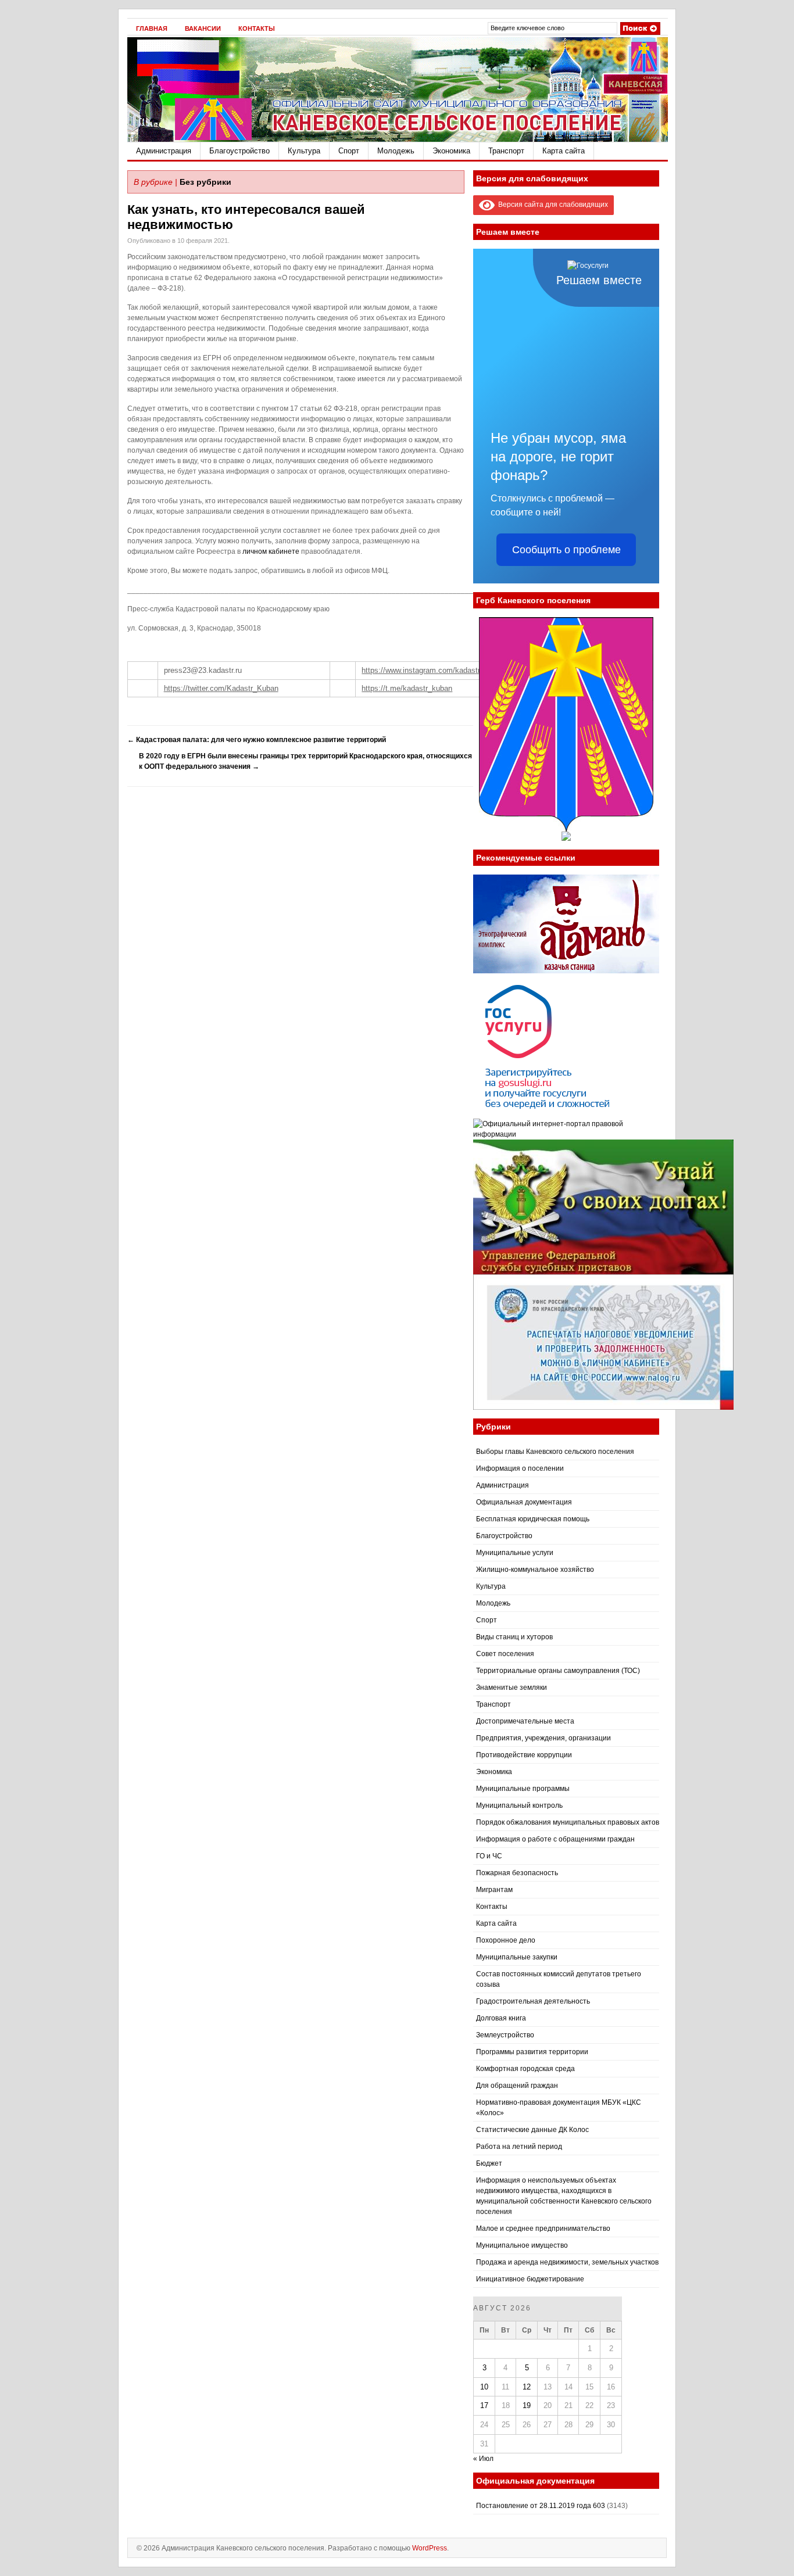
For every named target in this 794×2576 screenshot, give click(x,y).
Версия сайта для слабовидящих (551, 205)
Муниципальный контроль (519, 1805)
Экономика (451, 151)
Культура (304, 151)
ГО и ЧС (489, 1856)
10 (484, 2387)
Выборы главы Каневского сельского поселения (555, 1452)
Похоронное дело (506, 1940)
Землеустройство (505, 2035)
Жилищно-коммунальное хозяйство (535, 1570)
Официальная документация (524, 1502)
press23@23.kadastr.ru (203, 670)
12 (527, 2387)
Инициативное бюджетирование (530, 2279)
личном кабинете (271, 551)
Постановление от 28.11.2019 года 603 (541, 2506)
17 (484, 2405)
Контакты (257, 28)
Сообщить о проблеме (566, 550)
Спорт (349, 151)
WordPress (430, 2548)
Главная (152, 28)
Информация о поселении (520, 1468)
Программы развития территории (532, 2052)
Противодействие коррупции (524, 1755)
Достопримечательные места (525, 1721)
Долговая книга (501, 2018)
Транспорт (506, 151)
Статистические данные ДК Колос (532, 2130)
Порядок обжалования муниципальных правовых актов (568, 1822)
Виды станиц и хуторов (514, 1637)
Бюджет (489, 2163)
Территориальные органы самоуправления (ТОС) (558, 1671)
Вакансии (203, 28)
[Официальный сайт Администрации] (398, 139)
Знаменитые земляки (512, 1688)
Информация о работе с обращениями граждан (555, 1839)
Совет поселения (505, 1654)
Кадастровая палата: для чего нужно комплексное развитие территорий (257, 740)
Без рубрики (205, 182)
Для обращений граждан (517, 2086)
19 (527, 2405)
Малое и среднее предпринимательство (543, 2229)
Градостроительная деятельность (533, 2001)
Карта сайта (564, 151)
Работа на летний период (519, 2147)
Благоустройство (239, 151)
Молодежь (396, 151)
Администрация (164, 151)
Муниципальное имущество (522, 2245)
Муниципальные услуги (515, 1553)
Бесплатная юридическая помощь (533, 1519)
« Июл (483, 2459)
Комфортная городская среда (525, 2069)
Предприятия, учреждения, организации (543, 1738)
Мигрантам (494, 1890)
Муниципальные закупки (517, 1957)
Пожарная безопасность (517, 1873)
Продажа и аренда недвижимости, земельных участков (567, 2262)
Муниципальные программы (523, 1789)
